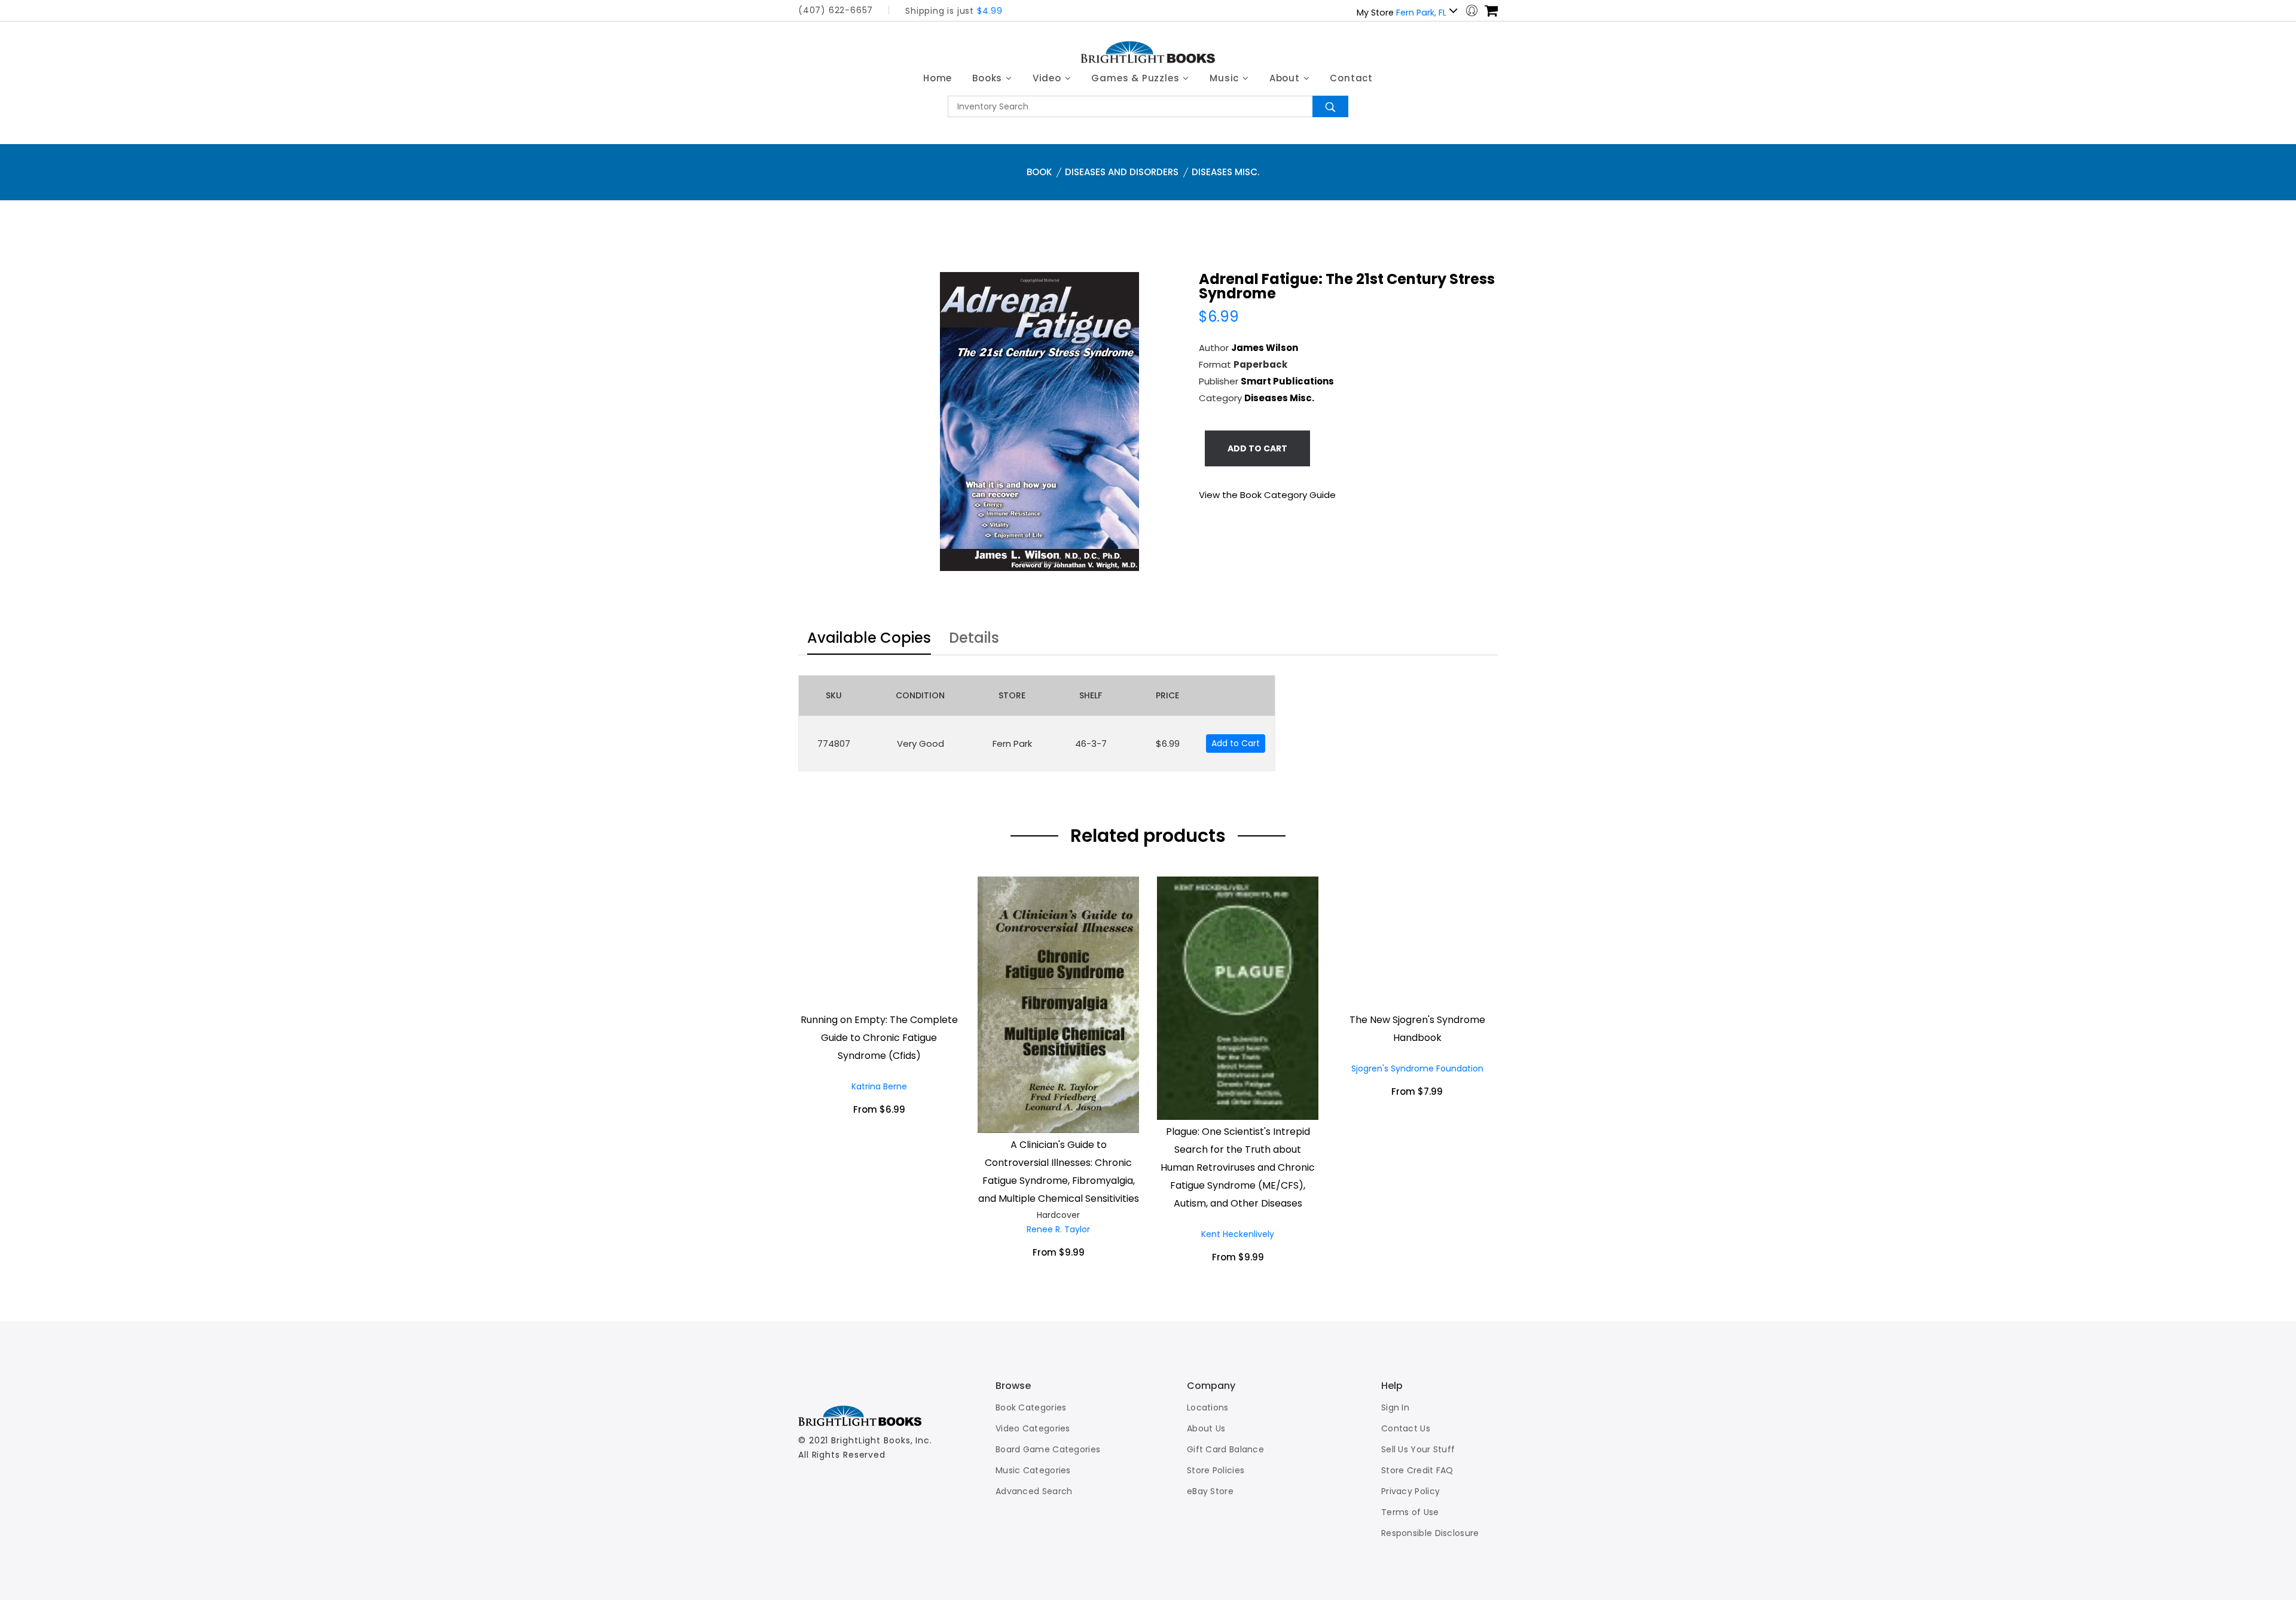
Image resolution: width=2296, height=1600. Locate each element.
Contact (1351, 78)
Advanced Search (1034, 1491)
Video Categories (1033, 1428)
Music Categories (1033, 1470)
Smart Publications (1287, 381)
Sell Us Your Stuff (1418, 1449)
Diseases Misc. (1225, 172)
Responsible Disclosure (1430, 1533)
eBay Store (1210, 1491)
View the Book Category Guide (1267, 495)
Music (1226, 78)
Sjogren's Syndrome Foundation (1417, 1068)
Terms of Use (1410, 1512)
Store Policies (1216, 1470)
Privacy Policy (1410, 1491)
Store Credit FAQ (1417, 1470)
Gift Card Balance (1225, 1449)
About (1286, 78)
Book (1039, 172)
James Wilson (1265, 348)
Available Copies (869, 639)
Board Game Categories (1048, 1449)
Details (974, 639)
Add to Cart (1236, 743)
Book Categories (1031, 1407)
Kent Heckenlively (1238, 1234)
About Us (1206, 1428)
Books (989, 78)
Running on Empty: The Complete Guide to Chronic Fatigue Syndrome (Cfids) (879, 1038)
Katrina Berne (879, 1086)
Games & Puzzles (1137, 78)
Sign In (1395, 1407)
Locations (1208, 1407)
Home (938, 78)
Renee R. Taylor (1058, 1229)
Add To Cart (1257, 448)
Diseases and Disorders (1122, 172)
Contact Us (1406, 1428)
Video (1048, 78)
